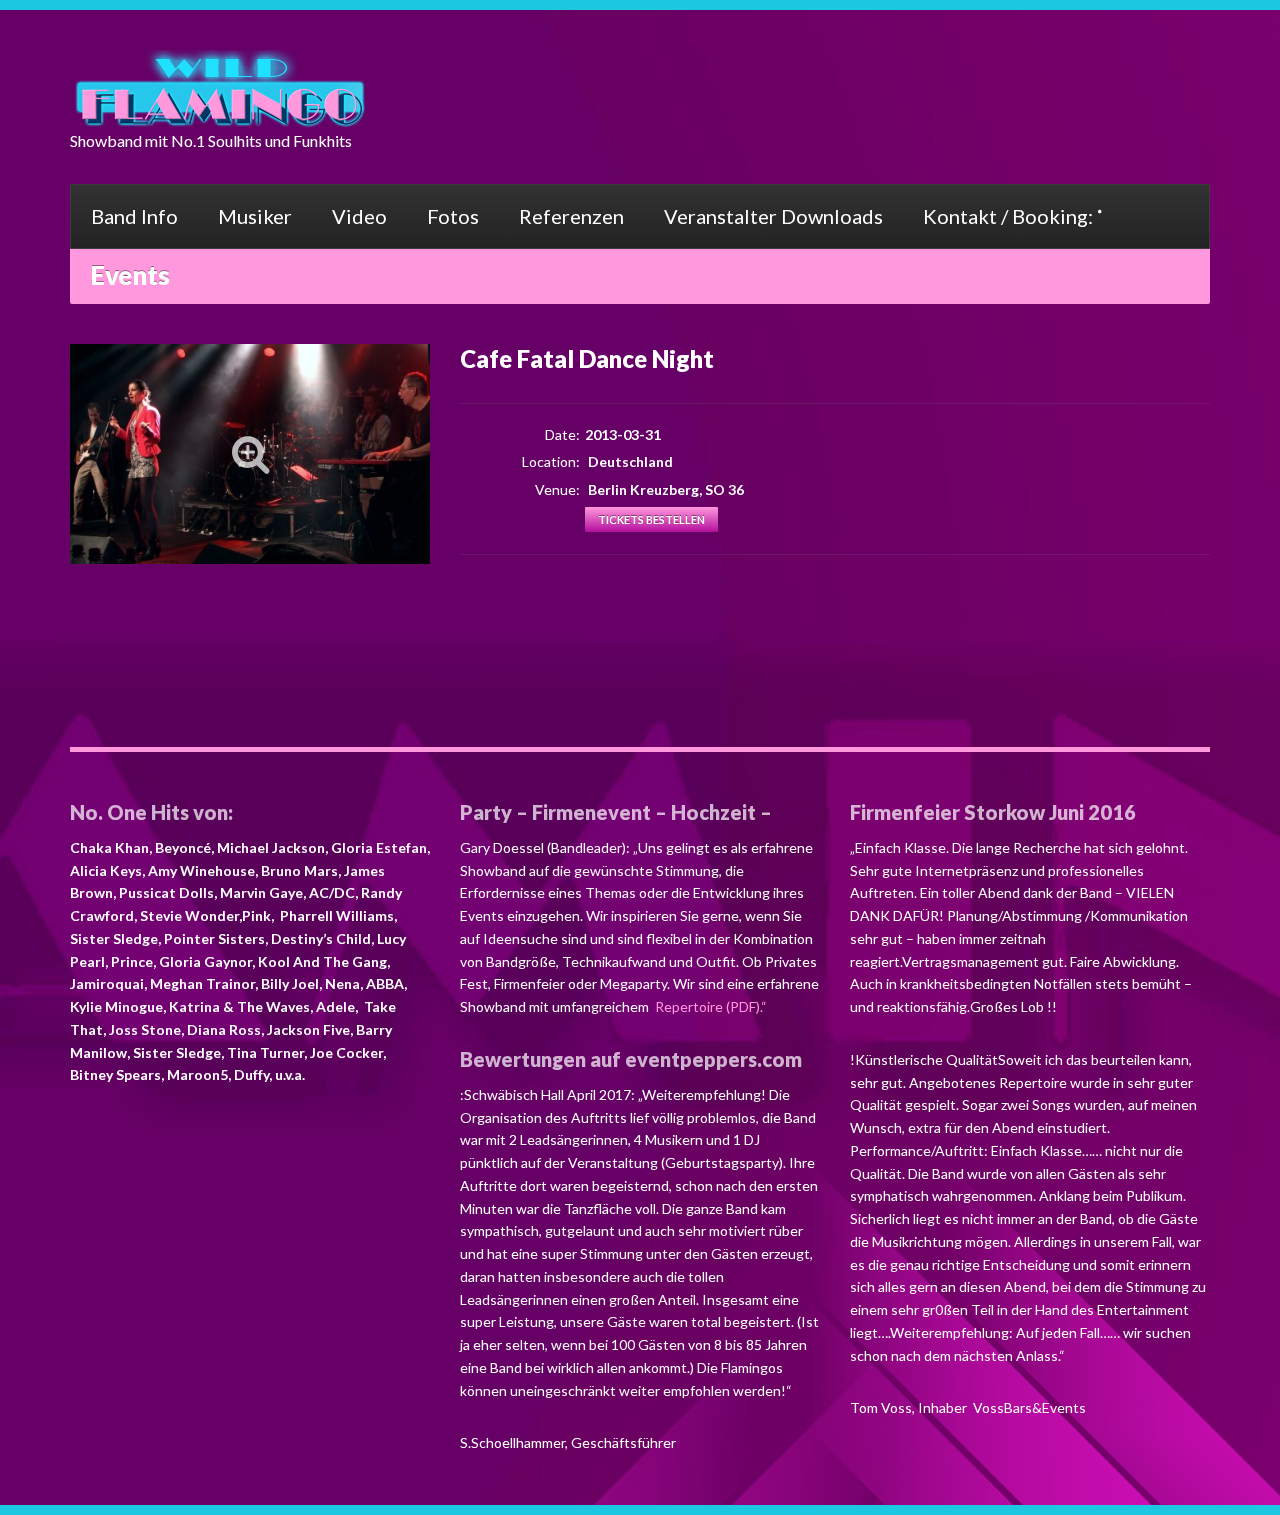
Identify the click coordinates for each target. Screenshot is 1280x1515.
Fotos (453, 216)
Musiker (255, 216)
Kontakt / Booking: (1008, 216)
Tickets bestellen (651, 519)
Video (359, 216)
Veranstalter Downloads (773, 216)
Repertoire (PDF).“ (709, 1006)
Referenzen (571, 216)
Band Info (134, 216)
